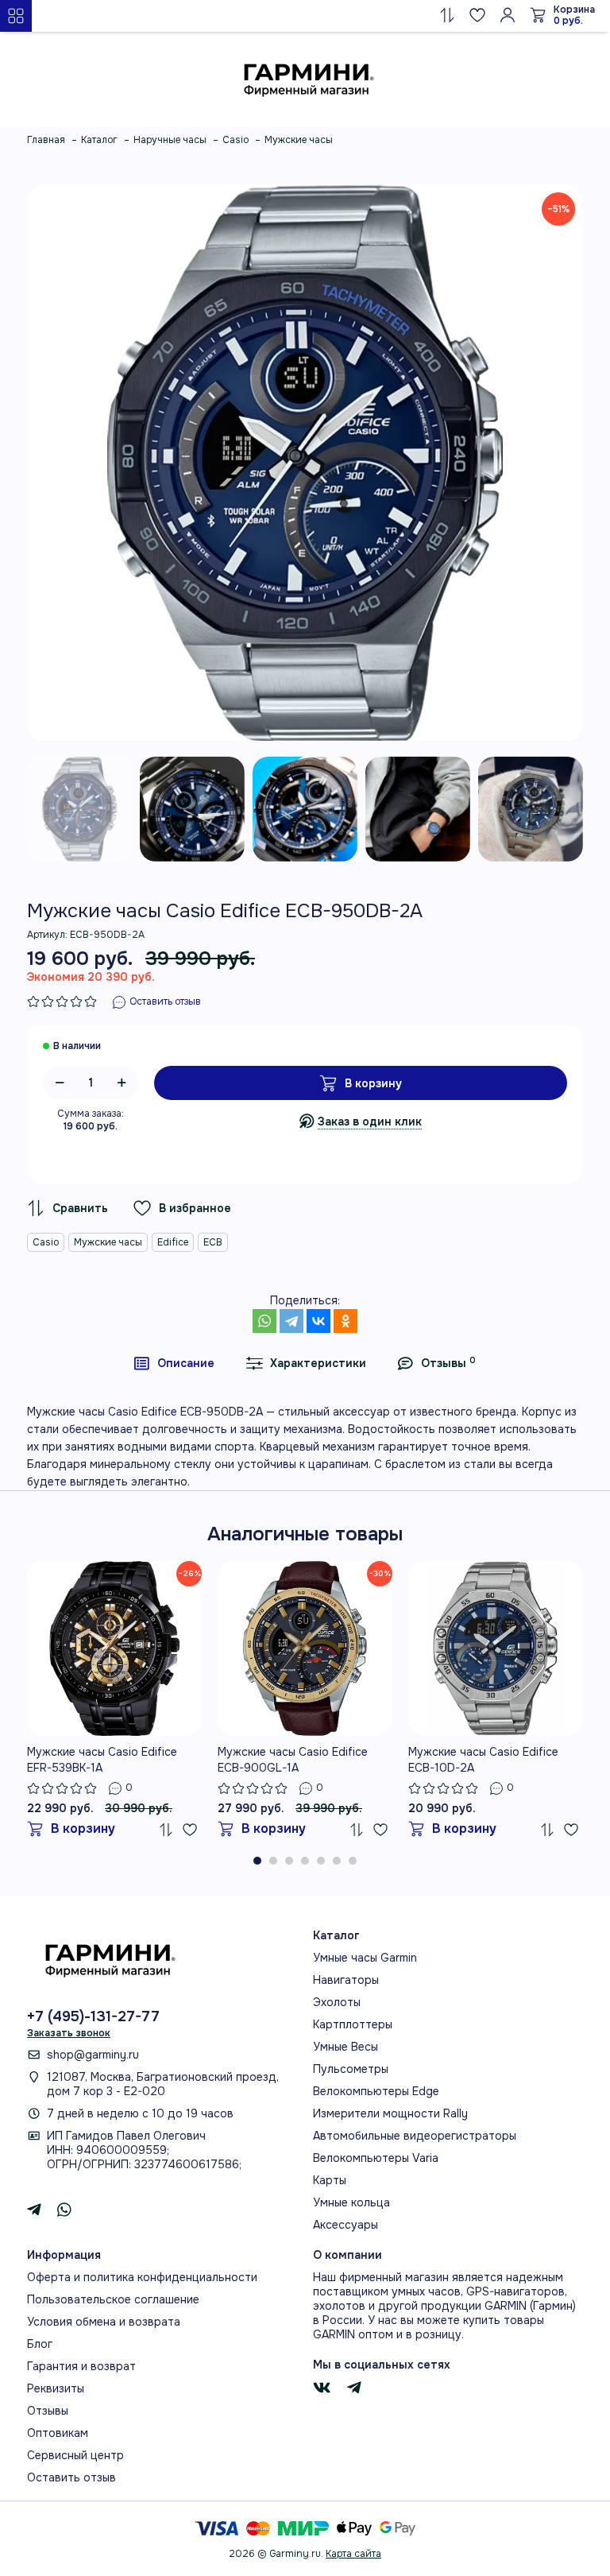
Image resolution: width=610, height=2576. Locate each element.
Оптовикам (58, 2433)
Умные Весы (346, 2047)
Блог (40, 2344)
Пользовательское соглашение (113, 2299)
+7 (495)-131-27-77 (93, 2016)
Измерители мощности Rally (390, 2113)
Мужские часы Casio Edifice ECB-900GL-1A (293, 1760)
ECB (213, 1242)
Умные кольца (351, 2202)
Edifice (173, 1242)
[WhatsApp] (264, 1321)
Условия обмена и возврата (104, 2322)
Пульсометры (351, 2069)
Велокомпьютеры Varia (376, 2158)
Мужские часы (108, 1242)
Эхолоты (337, 2002)
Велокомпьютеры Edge (376, 2091)
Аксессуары (346, 2225)
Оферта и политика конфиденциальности (142, 2277)
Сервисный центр (75, 2455)
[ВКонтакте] (319, 1321)
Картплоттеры (353, 2024)
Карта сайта (353, 2554)
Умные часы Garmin (365, 1958)
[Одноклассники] (346, 1321)
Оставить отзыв (71, 2477)
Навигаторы (346, 1980)
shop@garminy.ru (93, 2055)
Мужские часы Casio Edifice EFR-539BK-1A (102, 1760)
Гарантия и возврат (81, 2366)
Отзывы (48, 2411)
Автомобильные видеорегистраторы (415, 2136)
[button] (257, 1861)
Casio (46, 1242)
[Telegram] (291, 1321)
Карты (330, 2180)
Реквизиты (56, 2388)
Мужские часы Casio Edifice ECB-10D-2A (483, 1760)
